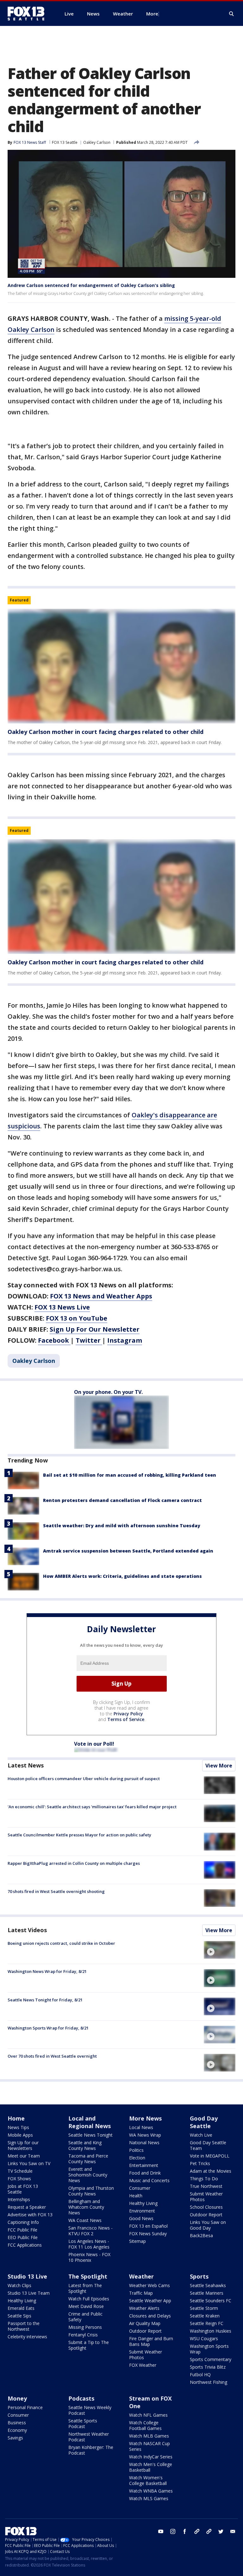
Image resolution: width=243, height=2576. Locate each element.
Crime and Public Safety (85, 2317)
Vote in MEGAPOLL (210, 2156)
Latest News (26, 1765)
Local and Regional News (90, 2122)
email (233, 2531)
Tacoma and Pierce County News (88, 2159)
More (152, 14)
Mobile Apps (20, 2135)
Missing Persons (85, 2327)
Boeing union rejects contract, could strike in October (61, 1943)
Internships (19, 2199)
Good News (141, 2218)
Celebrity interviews (27, 2337)
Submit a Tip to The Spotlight (89, 2345)
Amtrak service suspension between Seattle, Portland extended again (128, 1551)
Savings (15, 2438)
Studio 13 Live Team (29, 2293)
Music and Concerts (149, 2180)
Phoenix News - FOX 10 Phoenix (89, 2257)
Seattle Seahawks (208, 2285)
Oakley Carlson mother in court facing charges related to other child (106, 732)
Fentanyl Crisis (83, 2335)
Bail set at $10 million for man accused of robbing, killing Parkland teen (130, 1475)
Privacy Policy (128, 1714)
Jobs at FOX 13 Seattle (23, 2189)
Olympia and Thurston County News (91, 2191)
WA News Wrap (145, 2135)
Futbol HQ (200, 2375)
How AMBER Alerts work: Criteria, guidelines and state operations (122, 1576)
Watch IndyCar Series (151, 2457)
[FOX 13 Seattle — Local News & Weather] (28, 14)
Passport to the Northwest (24, 2326)
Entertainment (144, 2165)
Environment (142, 2211)
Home (16, 2118)
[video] (220, 1950)
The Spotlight (88, 2276)
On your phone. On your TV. (108, 1392)
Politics (136, 2150)
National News (144, 2143)
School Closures (206, 2207)
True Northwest (206, 2186)
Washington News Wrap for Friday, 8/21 (47, 1971)
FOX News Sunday (148, 2234)
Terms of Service (126, 1719)
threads (209, 2531)
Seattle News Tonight (90, 2135)
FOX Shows (19, 2179)
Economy (17, 2430)
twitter (221, 2531)
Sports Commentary (211, 2359)
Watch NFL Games (148, 2415)
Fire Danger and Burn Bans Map (151, 2341)
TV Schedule (20, 2171)
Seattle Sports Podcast (83, 2423)
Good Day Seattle (204, 2122)
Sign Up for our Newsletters (23, 2145)
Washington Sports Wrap (209, 2349)
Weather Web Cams (150, 2285)
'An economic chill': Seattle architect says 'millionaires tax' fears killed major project (92, 1807)
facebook (185, 2531)
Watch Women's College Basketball (148, 2480)
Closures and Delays (150, 2316)
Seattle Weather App (150, 2301)
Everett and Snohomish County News (88, 2175)
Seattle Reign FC (207, 2323)
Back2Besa (201, 2235)
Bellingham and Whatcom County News (86, 2207)
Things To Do (204, 2179)
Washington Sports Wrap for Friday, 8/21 (48, 2028)
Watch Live (201, 2135)
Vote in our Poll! (94, 1744)
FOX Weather (143, 2365)
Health (136, 2196)
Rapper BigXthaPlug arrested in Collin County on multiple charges (74, 1863)
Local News (141, 2127)
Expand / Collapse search (232, 14)
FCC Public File (22, 2230)
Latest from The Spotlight (85, 2288)
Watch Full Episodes (89, 2299)
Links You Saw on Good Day (208, 2225)
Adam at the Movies (211, 2171)
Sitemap (137, 2241)
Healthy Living (143, 2203)
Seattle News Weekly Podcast (90, 2410)
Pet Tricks (200, 2163)
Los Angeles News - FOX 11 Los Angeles (89, 2244)
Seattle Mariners (207, 2293)
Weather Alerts (144, 2308)
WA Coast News (85, 2220)
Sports (199, 2276)
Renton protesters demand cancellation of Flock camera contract (122, 1500)
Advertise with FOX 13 (30, 2215)
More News (145, 2118)
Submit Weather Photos (206, 2197)
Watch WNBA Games (151, 2491)
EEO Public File (23, 2237)
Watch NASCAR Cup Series (150, 2446)
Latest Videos (27, 1930)
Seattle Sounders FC (211, 2301)
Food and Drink (145, 2173)
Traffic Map (141, 2293)
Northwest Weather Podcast (89, 2437)
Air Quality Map (145, 2323)
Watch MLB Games (149, 2436)
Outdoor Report (206, 2215)
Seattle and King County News (85, 2145)
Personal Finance (25, 2407)
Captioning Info (23, 2222)
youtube (161, 2531)
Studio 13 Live (27, 2276)
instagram (173, 2531)
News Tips (18, 2127)
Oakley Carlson (97, 142)
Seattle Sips (19, 2316)
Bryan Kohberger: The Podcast (91, 2450)
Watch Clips (19, 2285)
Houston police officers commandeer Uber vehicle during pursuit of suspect (84, 1779)
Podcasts (81, 2398)
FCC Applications (25, 2245)
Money (17, 2398)
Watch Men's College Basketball (151, 2467)
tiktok (197, 2531)
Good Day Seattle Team (208, 2145)
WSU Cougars (204, 2338)
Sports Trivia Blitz (208, 2367)
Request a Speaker (27, 2207)
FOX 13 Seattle (65, 142)
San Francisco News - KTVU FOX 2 (90, 2231)
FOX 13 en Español (148, 2226)
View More (219, 1766)
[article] (121, 666)
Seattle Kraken (205, 2316)
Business (17, 2423)
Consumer (140, 2188)
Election (137, 2158)
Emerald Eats (21, 2308)
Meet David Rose (86, 2306)
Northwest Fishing (209, 2382)
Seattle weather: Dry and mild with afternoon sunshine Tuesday (122, 1526)
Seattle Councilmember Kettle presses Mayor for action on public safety (79, 1835)
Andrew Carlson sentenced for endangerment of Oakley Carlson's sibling (91, 285)
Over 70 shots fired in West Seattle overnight (52, 2056)
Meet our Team (24, 2156)
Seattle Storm (204, 2308)
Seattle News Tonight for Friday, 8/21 (45, 2000)
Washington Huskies (211, 2331)
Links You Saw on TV (29, 2163)
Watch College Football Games (145, 2425)
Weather (141, 2276)
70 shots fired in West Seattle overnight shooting (56, 1891)
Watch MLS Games (149, 2498)
